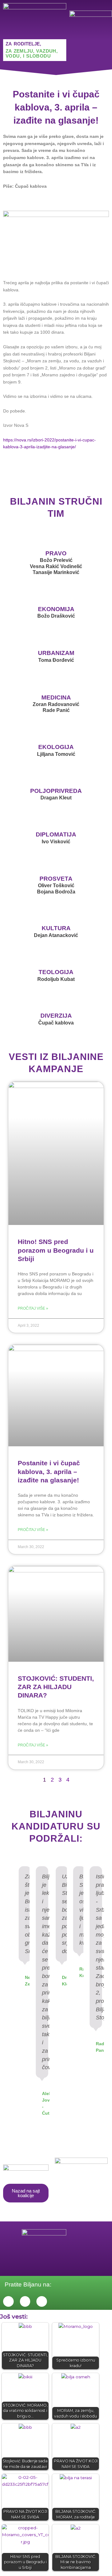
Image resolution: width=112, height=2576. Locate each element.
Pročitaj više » (33, 1308)
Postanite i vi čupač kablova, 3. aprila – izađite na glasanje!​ (49, 1472)
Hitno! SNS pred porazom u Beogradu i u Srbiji (56, 1250)
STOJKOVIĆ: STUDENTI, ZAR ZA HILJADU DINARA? (56, 1687)
